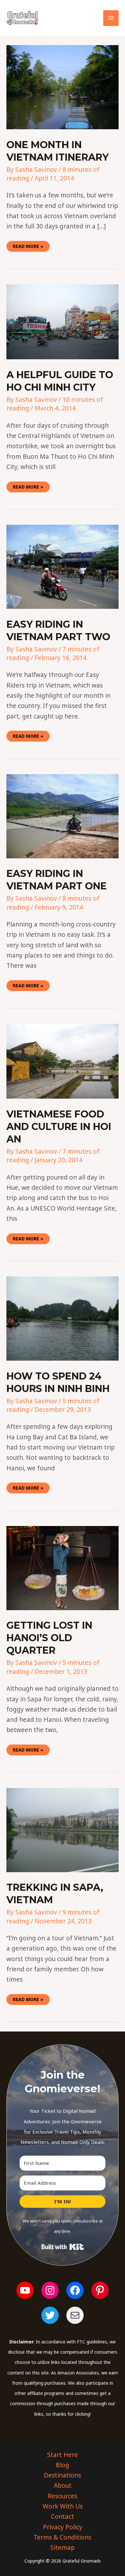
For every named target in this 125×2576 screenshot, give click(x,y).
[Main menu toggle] (111, 18)
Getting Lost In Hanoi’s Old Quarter (49, 1638)
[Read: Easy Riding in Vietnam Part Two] (63, 566)
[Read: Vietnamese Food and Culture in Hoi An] (63, 1061)
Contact (63, 2516)
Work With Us (63, 2506)
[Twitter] (50, 2315)
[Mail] (75, 2315)
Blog (63, 2465)
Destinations (63, 2475)
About (63, 2485)
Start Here (63, 2455)
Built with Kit (63, 2247)
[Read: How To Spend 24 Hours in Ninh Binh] (63, 1318)
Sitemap (63, 2548)
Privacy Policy (63, 2527)
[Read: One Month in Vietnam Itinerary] (63, 87)
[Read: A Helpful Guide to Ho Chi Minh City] (63, 321)
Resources (63, 2496)
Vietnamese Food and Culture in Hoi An (59, 1127)
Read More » (28, 245)
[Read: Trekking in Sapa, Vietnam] (63, 1829)
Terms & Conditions (63, 2537)
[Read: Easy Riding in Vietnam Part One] (63, 816)
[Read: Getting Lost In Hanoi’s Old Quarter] (63, 1568)
